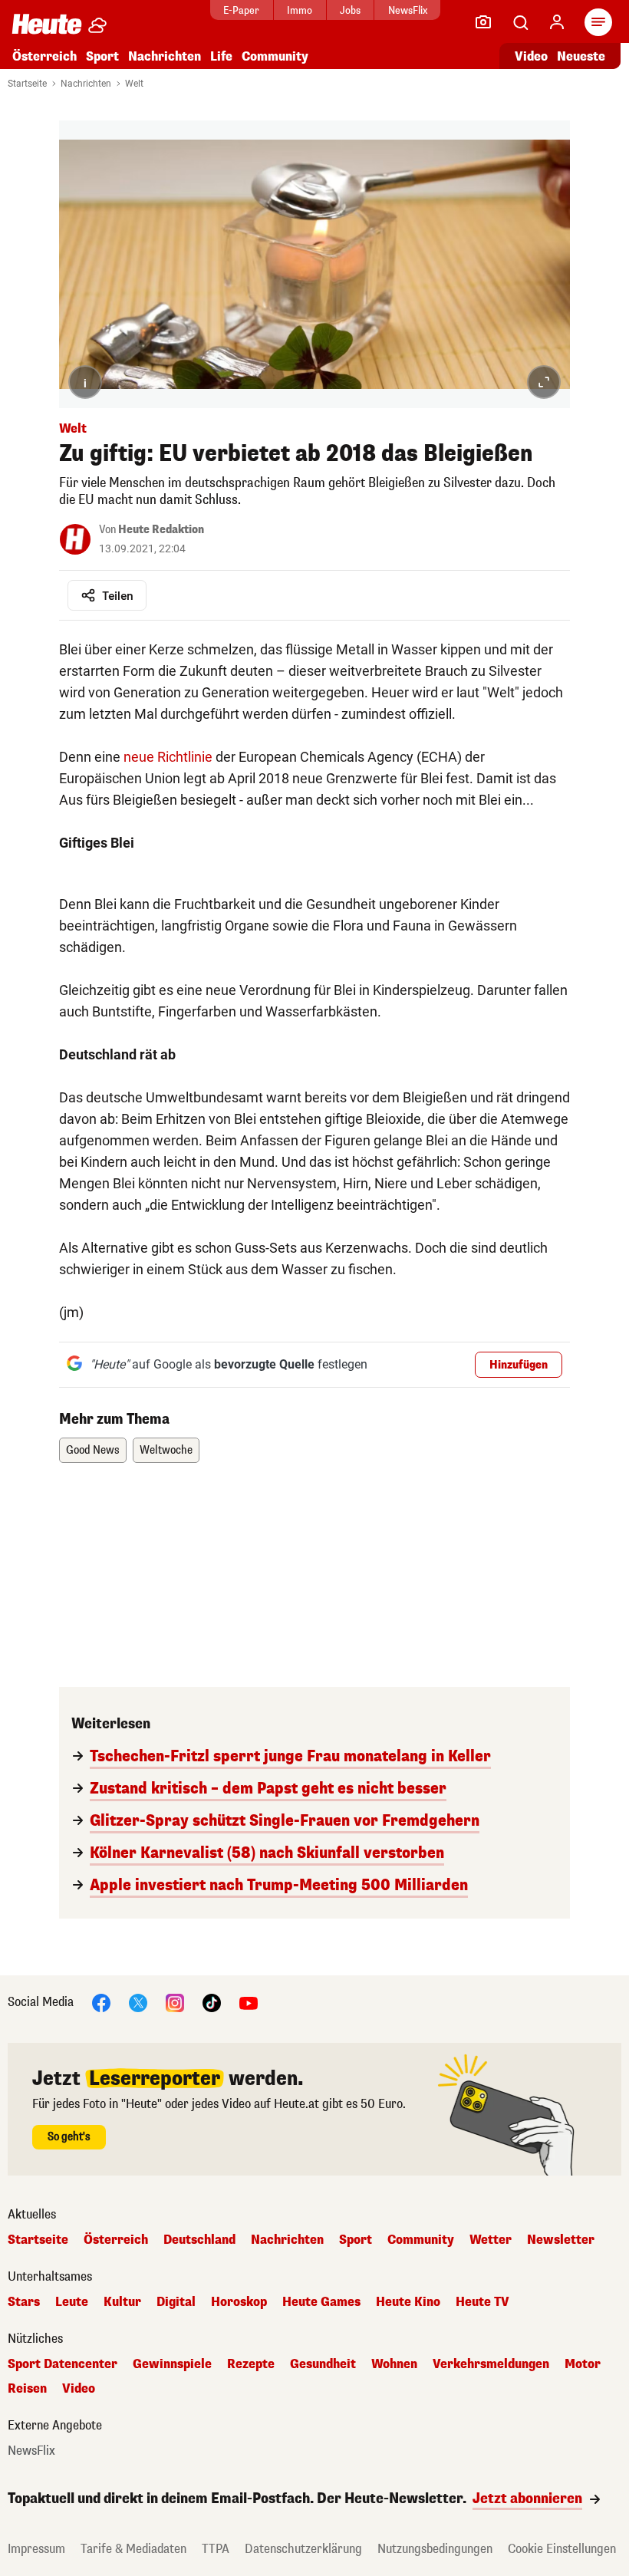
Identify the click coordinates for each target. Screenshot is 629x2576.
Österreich (44, 56)
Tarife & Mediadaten (133, 2549)
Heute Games (321, 2302)
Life (221, 56)
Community (275, 56)
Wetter (491, 2240)
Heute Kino (408, 2302)
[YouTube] (249, 2002)
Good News (93, 1450)
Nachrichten (86, 84)
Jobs (350, 10)
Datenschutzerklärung (303, 2549)
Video (531, 56)
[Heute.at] (47, 23)
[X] (138, 2002)
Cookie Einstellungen (562, 2549)
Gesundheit (323, 2364)
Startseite (27, 84)
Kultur (122, 2302)
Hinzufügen (519, 1365)
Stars (24, 2302)
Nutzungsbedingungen (435, 2549)
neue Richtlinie (168, 757)
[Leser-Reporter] (483, 22)
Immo (300, 10)
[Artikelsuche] (520, 22)
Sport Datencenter (63, 2364)
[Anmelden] (557, 22)
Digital (176, 2302)
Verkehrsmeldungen (491, 2364)
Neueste (581, 56)
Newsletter (561, 2240)
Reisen (27, 2389)
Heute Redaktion (161, 530)
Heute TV (482, 2302)
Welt (134, 84)
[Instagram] (175, 2002)
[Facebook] (101, 2002)
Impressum (36, 2549)
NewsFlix (408, 10)
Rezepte (251, 2364)
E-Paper (241, 10)
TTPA (216, 2549)
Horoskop (239, 2302)
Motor (583, 2364)
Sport (102, 56)
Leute (72, 2302)
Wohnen (394, 2364)
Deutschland (199, 2240)
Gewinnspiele (172, 2364)
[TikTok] (212, 2002)
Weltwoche (166, 1450)
